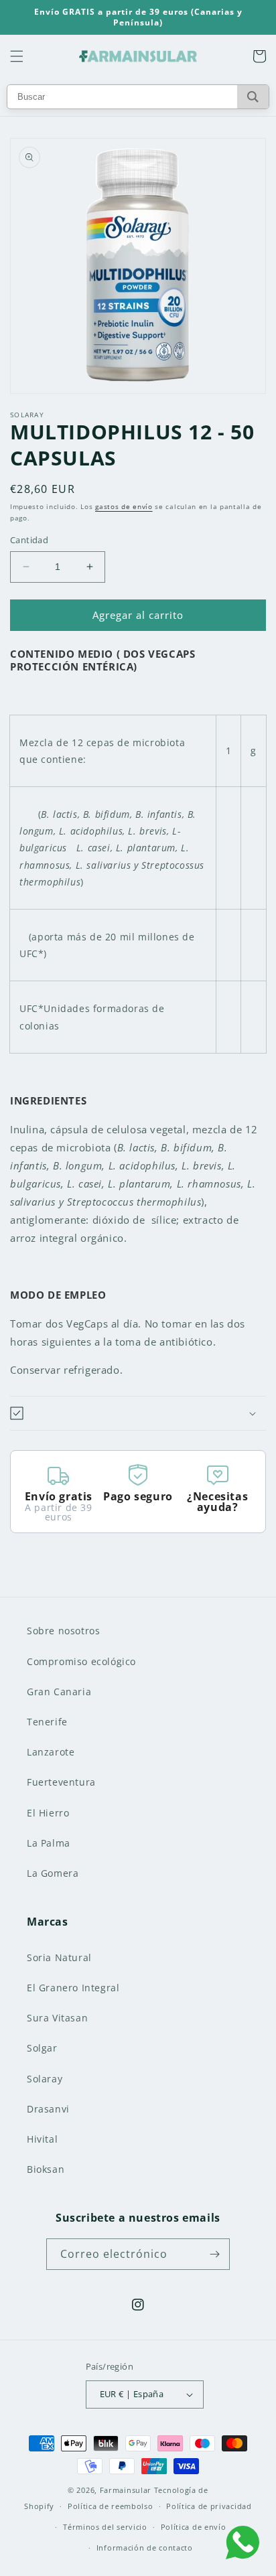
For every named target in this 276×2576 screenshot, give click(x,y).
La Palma (49, 1843)
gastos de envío (124, 506)
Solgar (42, 2048)
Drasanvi (48, 2109)
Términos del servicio (105, 2527)
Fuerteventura (61, 1782)
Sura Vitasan (57, 2018)
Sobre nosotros (63, 1631)
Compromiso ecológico (81, 1661)
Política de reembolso (111, 2506)
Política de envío (194, 2527)
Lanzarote (51, 1752)
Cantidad (29, 540)
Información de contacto (145, 2548)
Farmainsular (126, 2490)
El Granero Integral (73, 1988)
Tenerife (47, 1722)
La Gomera (53, 1873)
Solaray (45, 2079)
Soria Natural (59, 1957)
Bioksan (46, 2169)
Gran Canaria (59, 1692)
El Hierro (48, 1813)
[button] (17, 56)
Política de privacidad (209, 2506)
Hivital (42, 2139)
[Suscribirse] (214, 2254)
